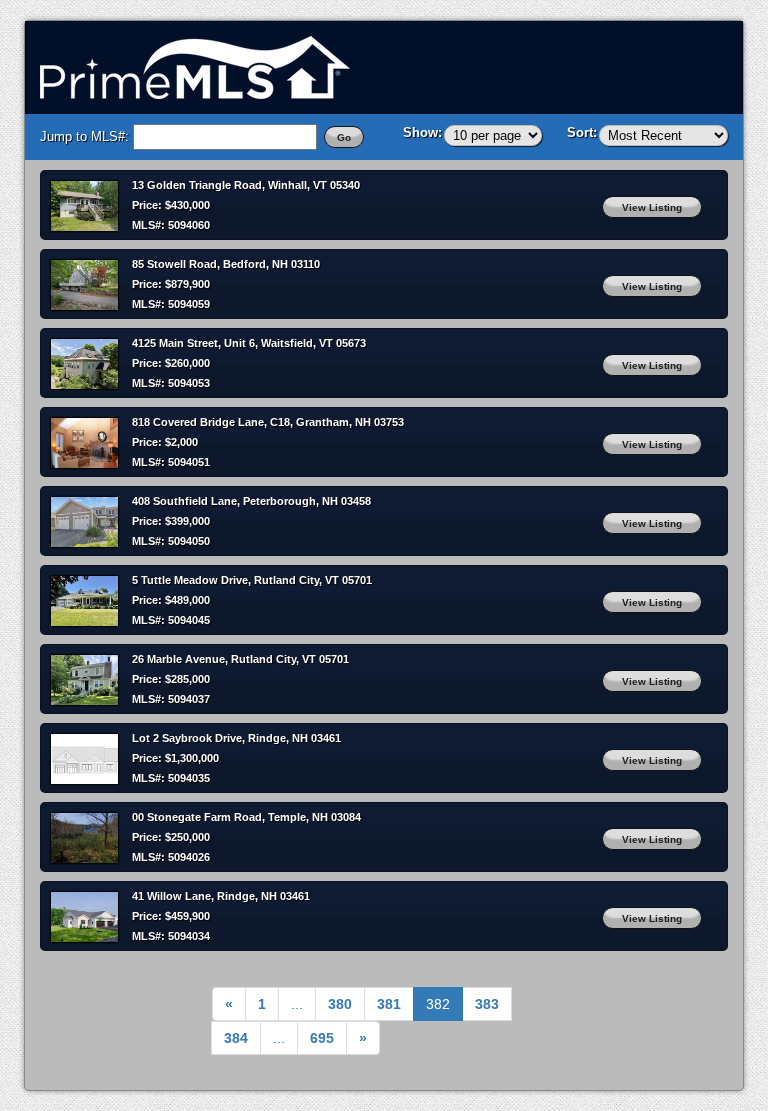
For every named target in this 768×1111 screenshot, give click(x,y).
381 (389, 1004)
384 (236, 1038)
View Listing (652, 207)
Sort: (582, 132)
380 (340, 1004)
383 (487, 1004)
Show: (422, 132)
